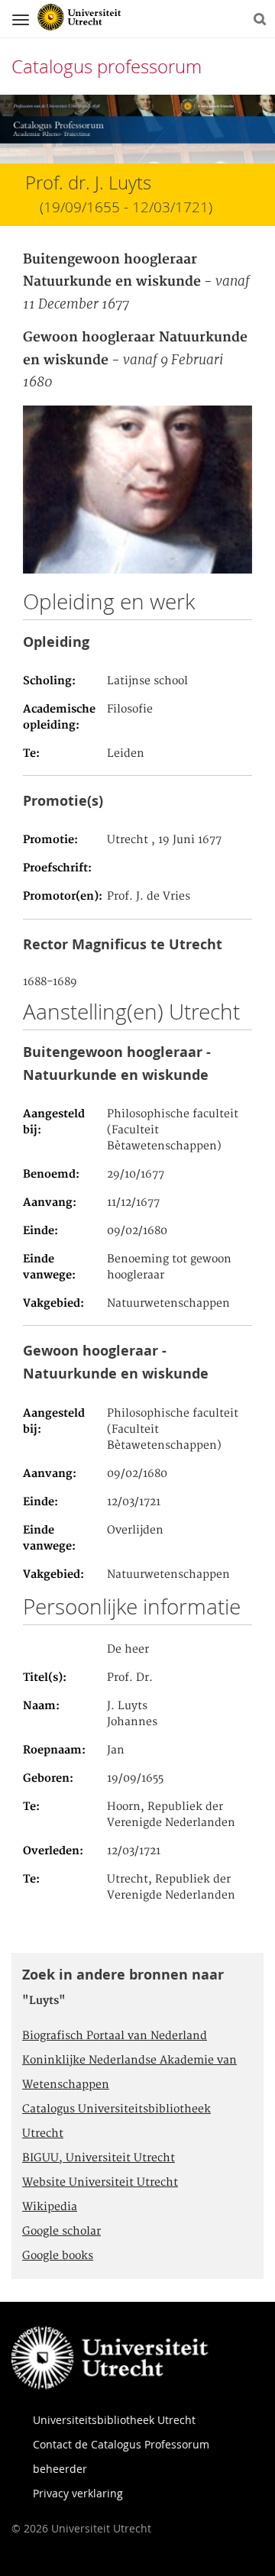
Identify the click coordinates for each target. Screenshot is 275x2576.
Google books (58, 2256)
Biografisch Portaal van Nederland (115, 2036)
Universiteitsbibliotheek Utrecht (114, 2420)
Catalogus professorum (107, 66)
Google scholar (61, 2232)
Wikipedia (50, 2207)
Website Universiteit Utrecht (100, 2183)
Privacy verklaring (78, 2493)
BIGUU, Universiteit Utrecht (99, 2158)
